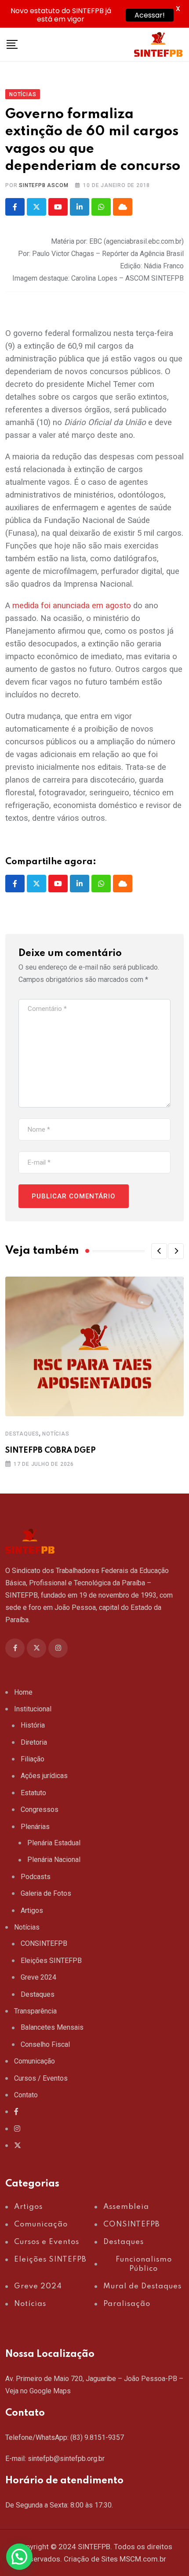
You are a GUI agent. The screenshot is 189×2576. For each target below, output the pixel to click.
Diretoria (34, 1742)
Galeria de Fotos (46, 1893)
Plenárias (35, 1827)
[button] (159, 1251)
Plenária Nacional (54, 1860)
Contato (26, 2095)
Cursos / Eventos (41, 2078)
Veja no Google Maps (38, 2391)
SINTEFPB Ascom (44, 185)
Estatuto (33, 1793)
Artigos (32, 1910)
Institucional (33, 1709)
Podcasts (36, 1877)
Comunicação (35, 2061)
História (33, 1725)
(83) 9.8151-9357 (97, 2437)
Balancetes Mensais (52, 2027)
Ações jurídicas (44, 1776)
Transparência (35, 2011)
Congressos (40, 1809)
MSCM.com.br (143, 2559)
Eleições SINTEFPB (51, 1961)
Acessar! (150, 15)
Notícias (56, 1434)
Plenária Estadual (54, 1843)
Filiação (33, 1759)
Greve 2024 (38, 1977)
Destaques (22, 1434)
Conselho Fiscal (45, 2044)
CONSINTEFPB (44, 1943)
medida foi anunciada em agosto (72, 606)
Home (23, 1692)
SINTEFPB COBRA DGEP (51, 1450)
